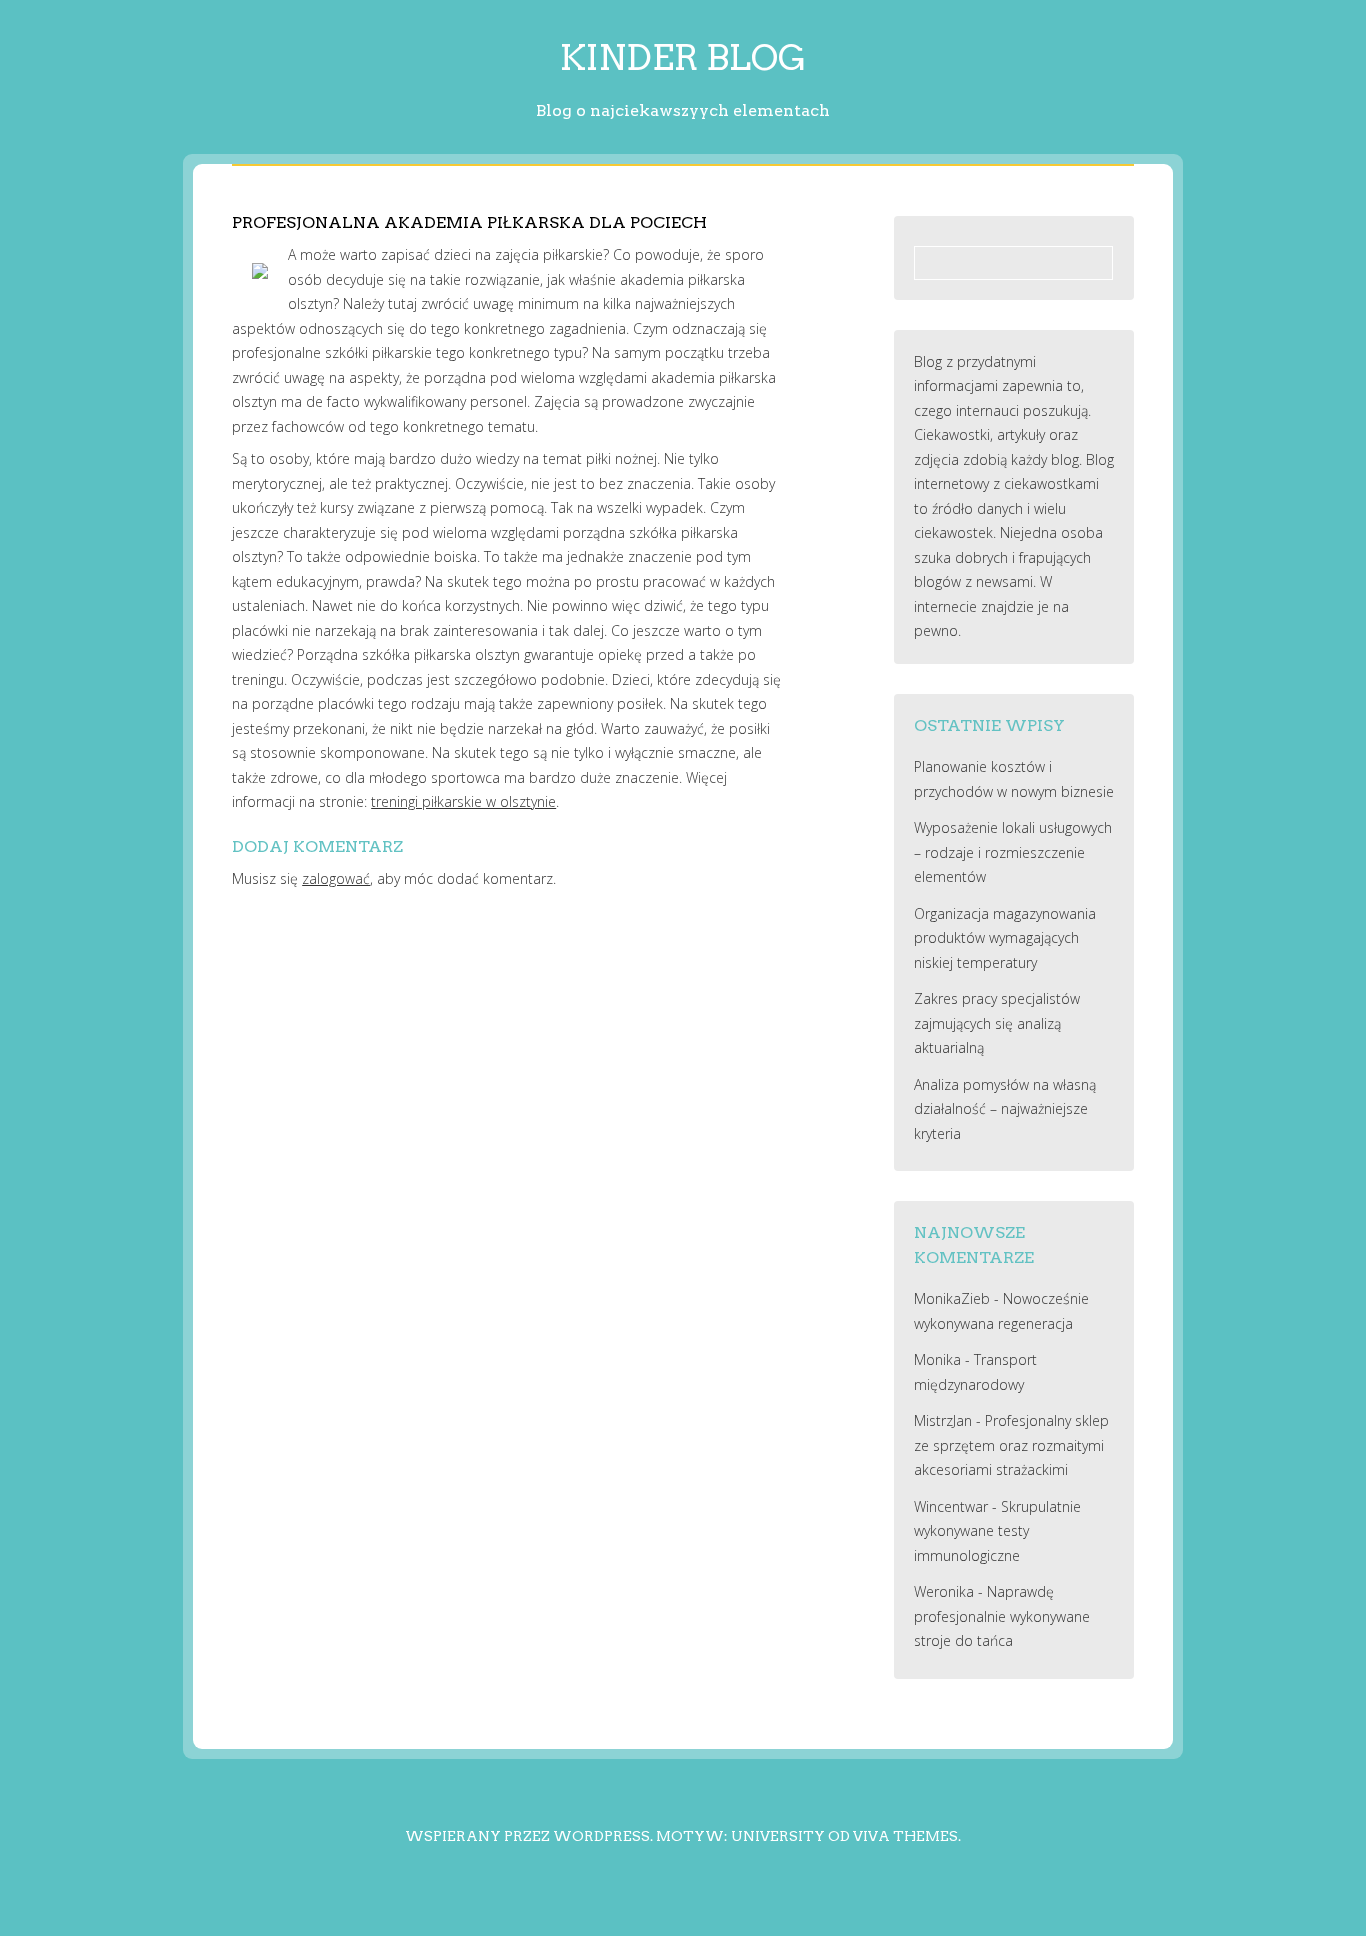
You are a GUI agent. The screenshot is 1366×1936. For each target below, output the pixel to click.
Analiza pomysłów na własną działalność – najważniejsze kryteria (1005, 1109)
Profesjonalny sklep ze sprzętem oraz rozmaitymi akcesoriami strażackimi (1011, 1445)
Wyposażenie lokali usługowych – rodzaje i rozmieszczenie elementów (1013, 852)
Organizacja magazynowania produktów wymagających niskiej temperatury (1005, 938)
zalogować (336, 878)
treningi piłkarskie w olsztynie (463, 801)
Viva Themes (905, 1836)
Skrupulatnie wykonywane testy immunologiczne (997, 1531)
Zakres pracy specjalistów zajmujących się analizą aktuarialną (997, 1023)
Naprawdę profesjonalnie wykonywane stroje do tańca (1002, 1616)
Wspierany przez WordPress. (529, 1836)
